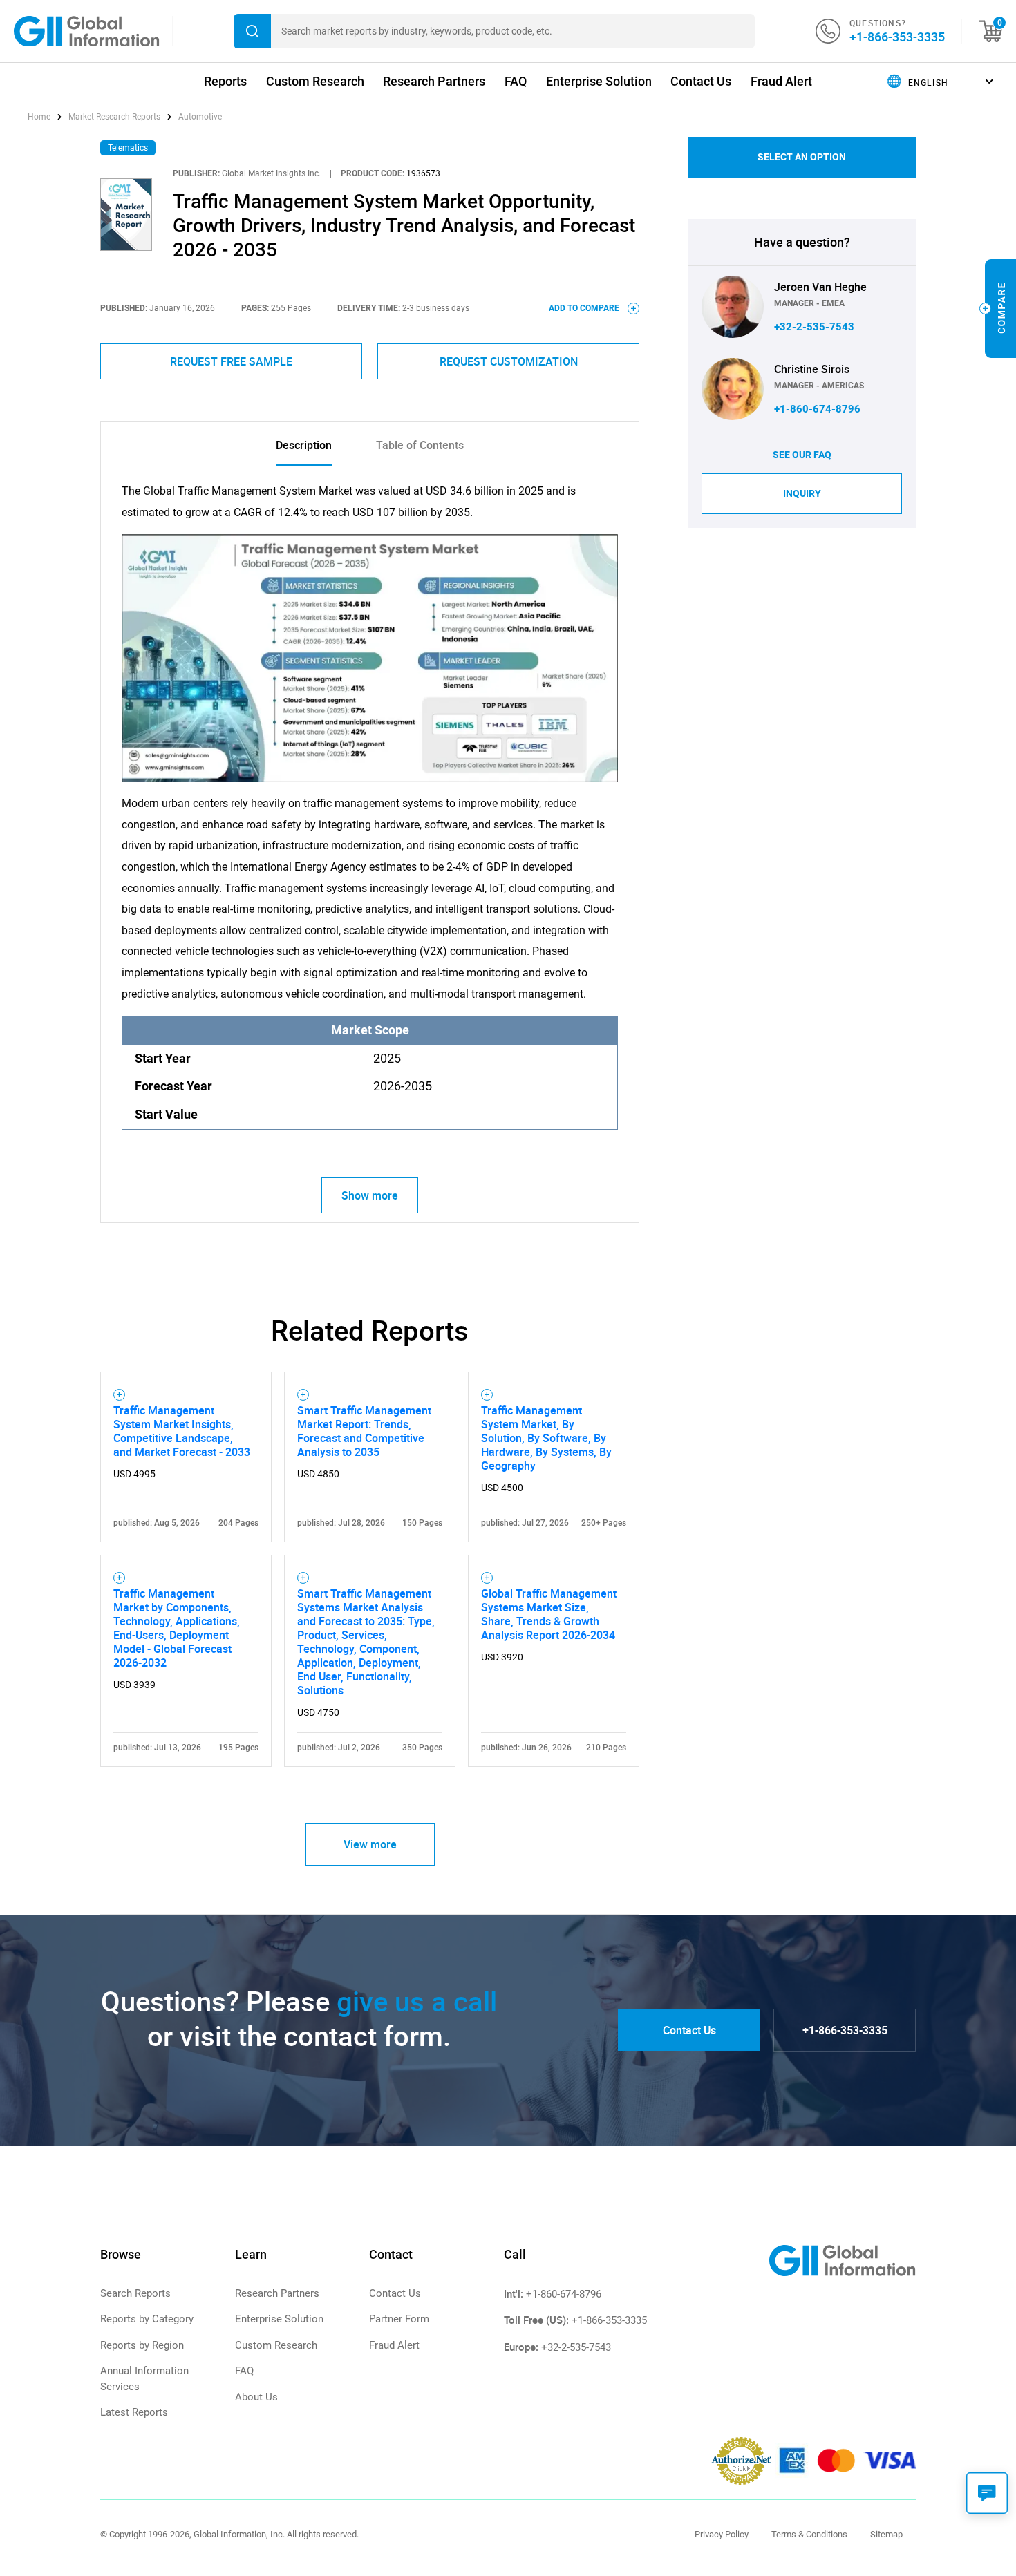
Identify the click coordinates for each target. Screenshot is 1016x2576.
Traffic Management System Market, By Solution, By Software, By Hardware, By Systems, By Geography (546, 1438)
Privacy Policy (722, 2534)
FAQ (516, 81)
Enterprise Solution (599, 81)
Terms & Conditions (809, 2534)
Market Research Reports (114, 117)
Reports (225, 81)
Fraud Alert (781, 81)
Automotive (200, 117)
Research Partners (434, 81)
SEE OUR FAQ (802, 455)
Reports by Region (142, 2345)
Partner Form (399, 2319)
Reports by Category (147, 2319)
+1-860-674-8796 (817, 409)
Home (40, 117)
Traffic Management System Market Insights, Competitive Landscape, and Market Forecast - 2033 (182, 1431)
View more (370, 1844)
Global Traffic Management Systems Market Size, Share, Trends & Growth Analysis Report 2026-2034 (549, 1614)
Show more (370, 1195)
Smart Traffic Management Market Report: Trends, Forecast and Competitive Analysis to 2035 (364, 1431)
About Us (256, 2397)
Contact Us (701, 81)
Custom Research (315, 81)
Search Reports (135, 2293)
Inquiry (802, 493)
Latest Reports (134, 2412)
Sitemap (886, 2534)
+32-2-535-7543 (814, 327)
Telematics (128, 148)
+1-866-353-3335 (897, 37)
